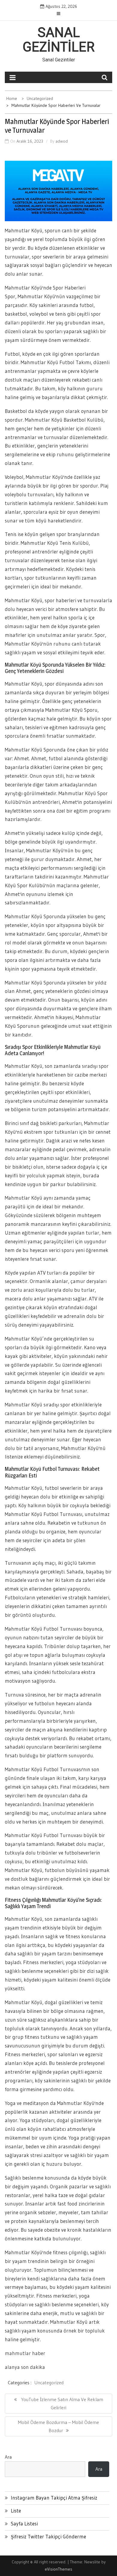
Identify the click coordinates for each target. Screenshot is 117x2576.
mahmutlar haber (25, 2353)
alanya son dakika (25, 2367)
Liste (16, 2511)
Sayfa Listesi (24, 2523)
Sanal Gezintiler (58, 40)
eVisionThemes (58, 2569)
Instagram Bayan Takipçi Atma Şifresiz (54, 2498)
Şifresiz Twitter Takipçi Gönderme (48, 2536)
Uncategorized (49, 2382)
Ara (8, 2457)
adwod (62, 141)
